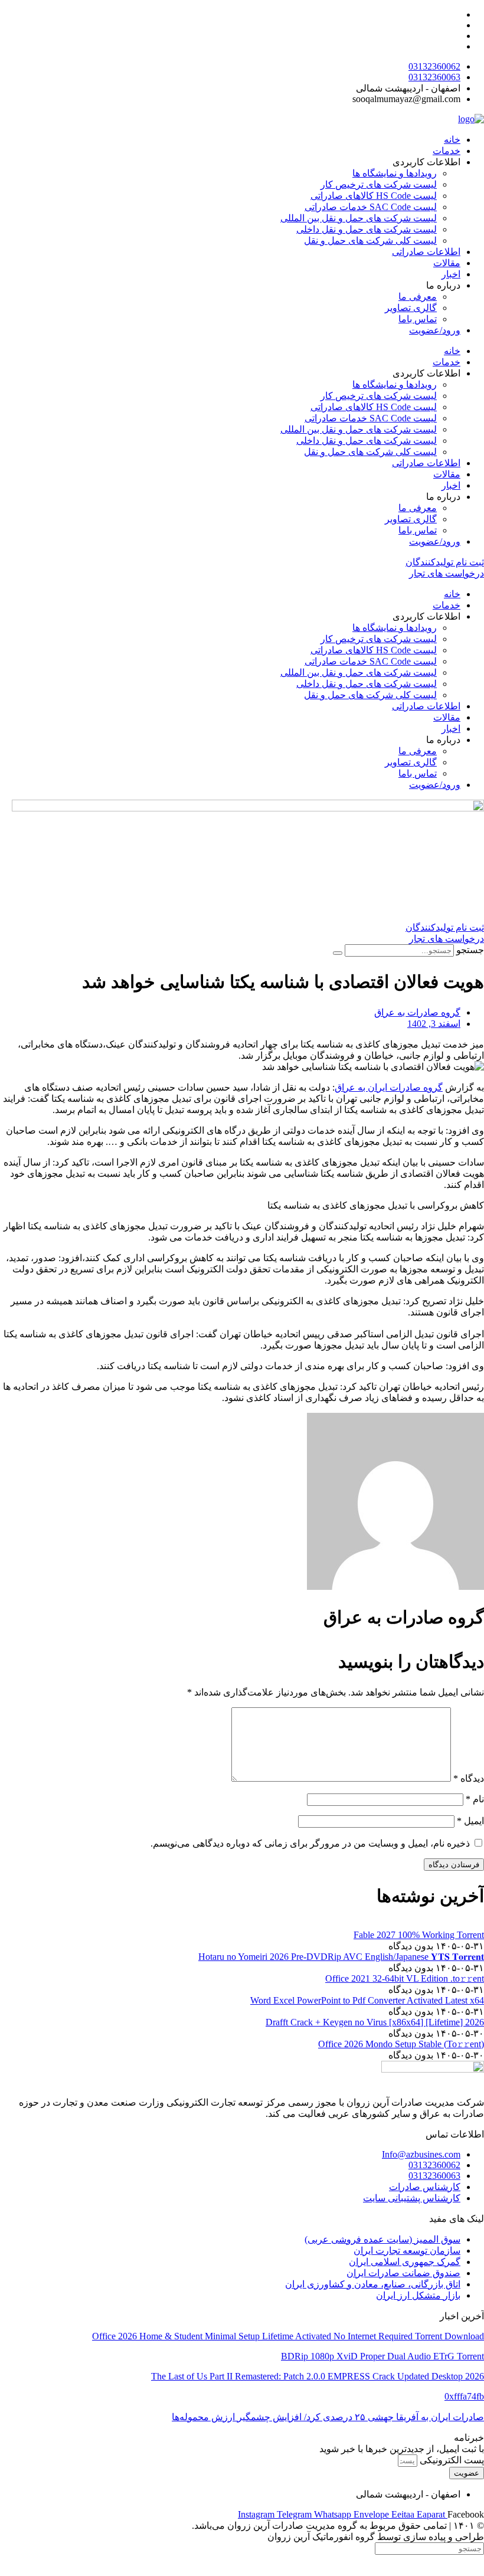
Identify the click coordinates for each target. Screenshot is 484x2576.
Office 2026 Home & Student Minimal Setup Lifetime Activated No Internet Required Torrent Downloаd (288, 2336)
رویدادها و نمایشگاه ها (395, 173)
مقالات (447, 263)
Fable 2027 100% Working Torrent (419, 1935)
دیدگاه (469, 1778)
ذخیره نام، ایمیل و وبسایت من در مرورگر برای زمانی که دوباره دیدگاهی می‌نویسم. (310, 1843)
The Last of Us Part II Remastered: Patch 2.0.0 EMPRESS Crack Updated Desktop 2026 (318, 2376)
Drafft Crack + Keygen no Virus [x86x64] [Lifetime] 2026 (375, 2022)
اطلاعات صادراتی (426, 252)
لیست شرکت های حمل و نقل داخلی (367, 229)
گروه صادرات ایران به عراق (389, 1087)
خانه (452, 140)
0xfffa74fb (464, 2396)
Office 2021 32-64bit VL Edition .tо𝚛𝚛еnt (405, 1978)
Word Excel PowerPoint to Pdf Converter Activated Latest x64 (367, 2000)
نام (475, 1799)
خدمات (447, 151)
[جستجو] (338, 953)
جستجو (470, 950)
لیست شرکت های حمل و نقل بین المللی (359, 218)
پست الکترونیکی (451, 2460)
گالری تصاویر (411, 308)
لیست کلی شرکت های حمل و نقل (370, 240)
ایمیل (470, 1821)
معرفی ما (418, 297)
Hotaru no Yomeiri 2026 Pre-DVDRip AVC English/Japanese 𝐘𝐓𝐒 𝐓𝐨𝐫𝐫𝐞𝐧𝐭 (341, 1957)
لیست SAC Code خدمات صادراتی (371, 207)
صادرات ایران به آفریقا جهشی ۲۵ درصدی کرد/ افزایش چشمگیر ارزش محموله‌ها (328, 2417)
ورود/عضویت (435, 330)
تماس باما (418, 319)
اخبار (451, 274)
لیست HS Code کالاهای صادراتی (374, 196)
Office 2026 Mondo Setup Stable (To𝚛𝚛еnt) (401, 2044)
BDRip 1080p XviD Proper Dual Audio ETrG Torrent (382, 2356)
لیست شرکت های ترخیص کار (379, 184)
